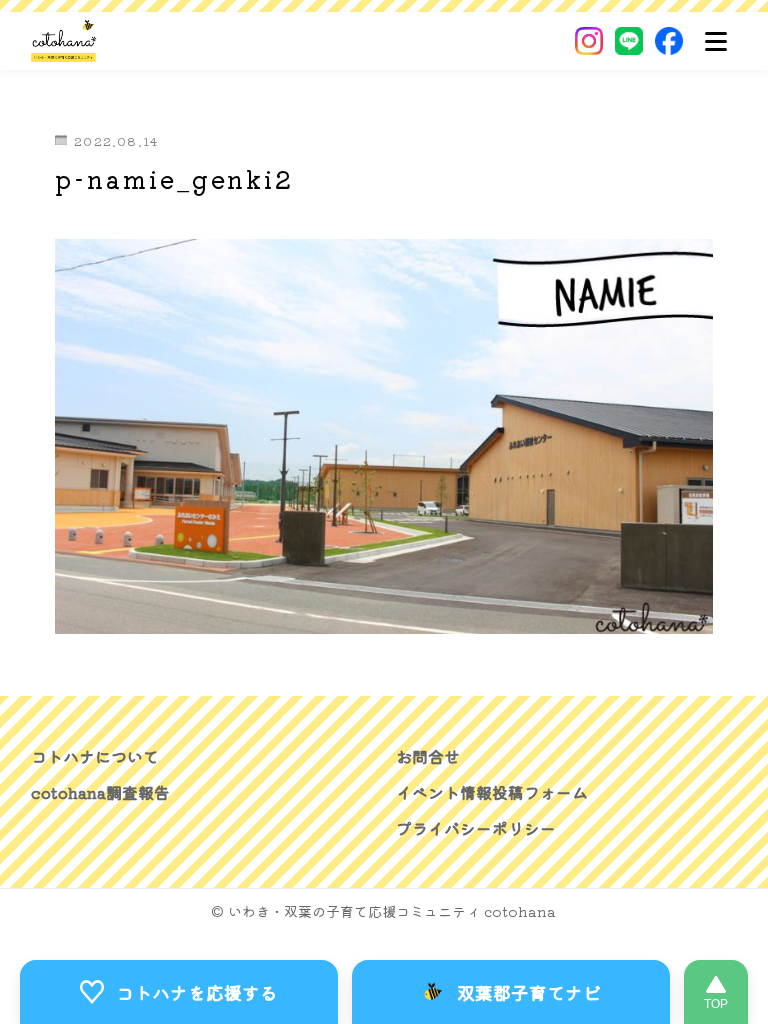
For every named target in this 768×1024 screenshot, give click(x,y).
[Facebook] (669, 41)
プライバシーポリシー (476, 828)
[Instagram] (589, 41)
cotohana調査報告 (100, 792)
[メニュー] (716, 41)
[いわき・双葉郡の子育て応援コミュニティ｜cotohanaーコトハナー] (64, 41)
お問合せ (428, 756)
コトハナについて (95, 756)
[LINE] (629, 41)
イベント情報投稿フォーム (492, 792)
